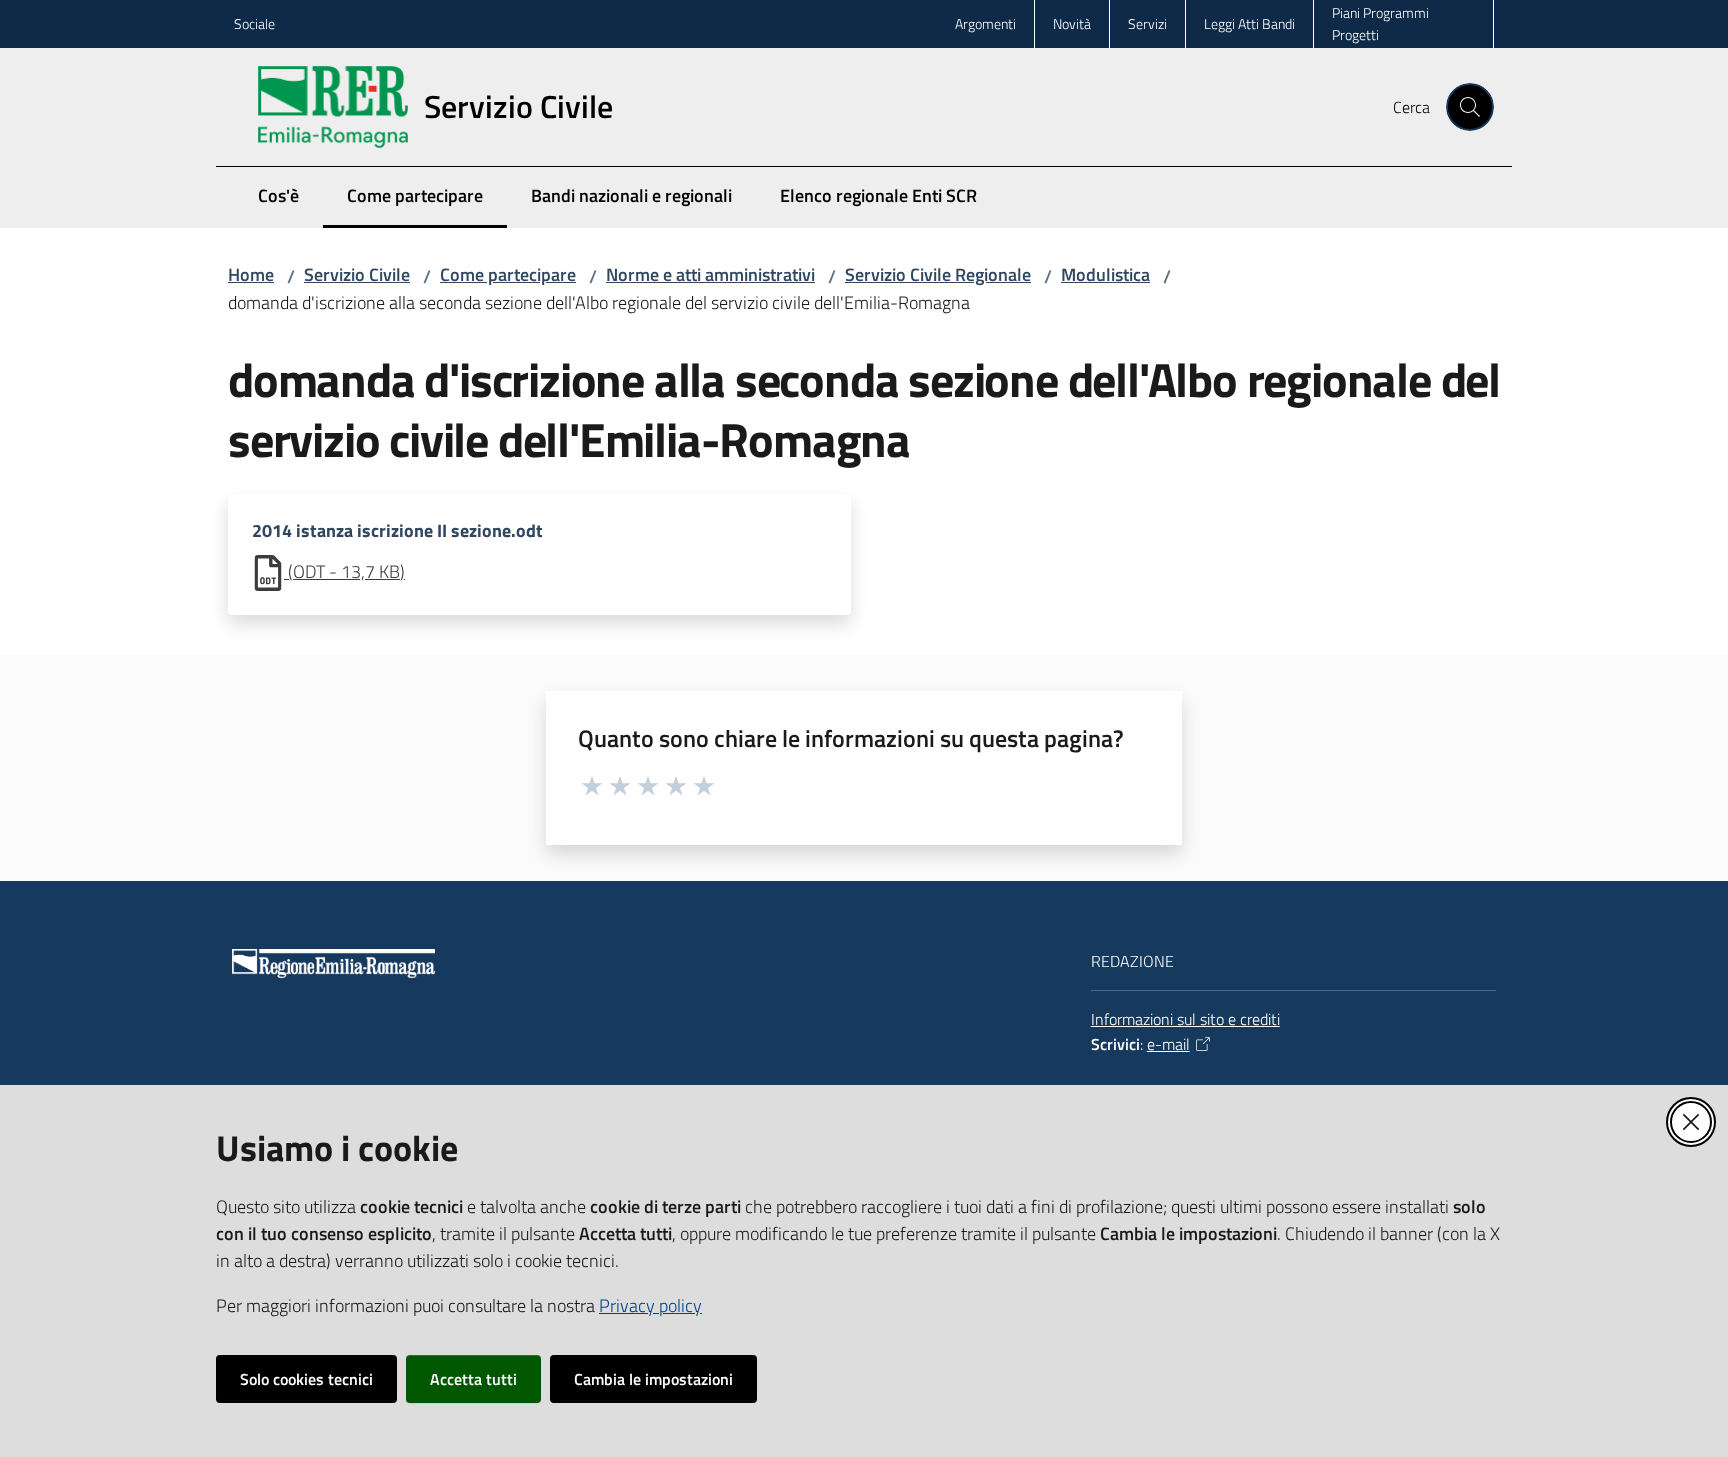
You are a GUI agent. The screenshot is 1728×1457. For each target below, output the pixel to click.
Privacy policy (650, 1305)
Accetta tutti (473, 1379)
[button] (1470, 107)
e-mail (1168, 1044)
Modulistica (1105, 274)
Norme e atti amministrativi (710, 274)
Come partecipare (508, 274)
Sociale (254, 23)
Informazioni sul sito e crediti (1185, 1019)
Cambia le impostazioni (653, 1379)
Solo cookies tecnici (306, 1379)
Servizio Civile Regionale (938, 274)
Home (251, 274)
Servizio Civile (357, 274)
